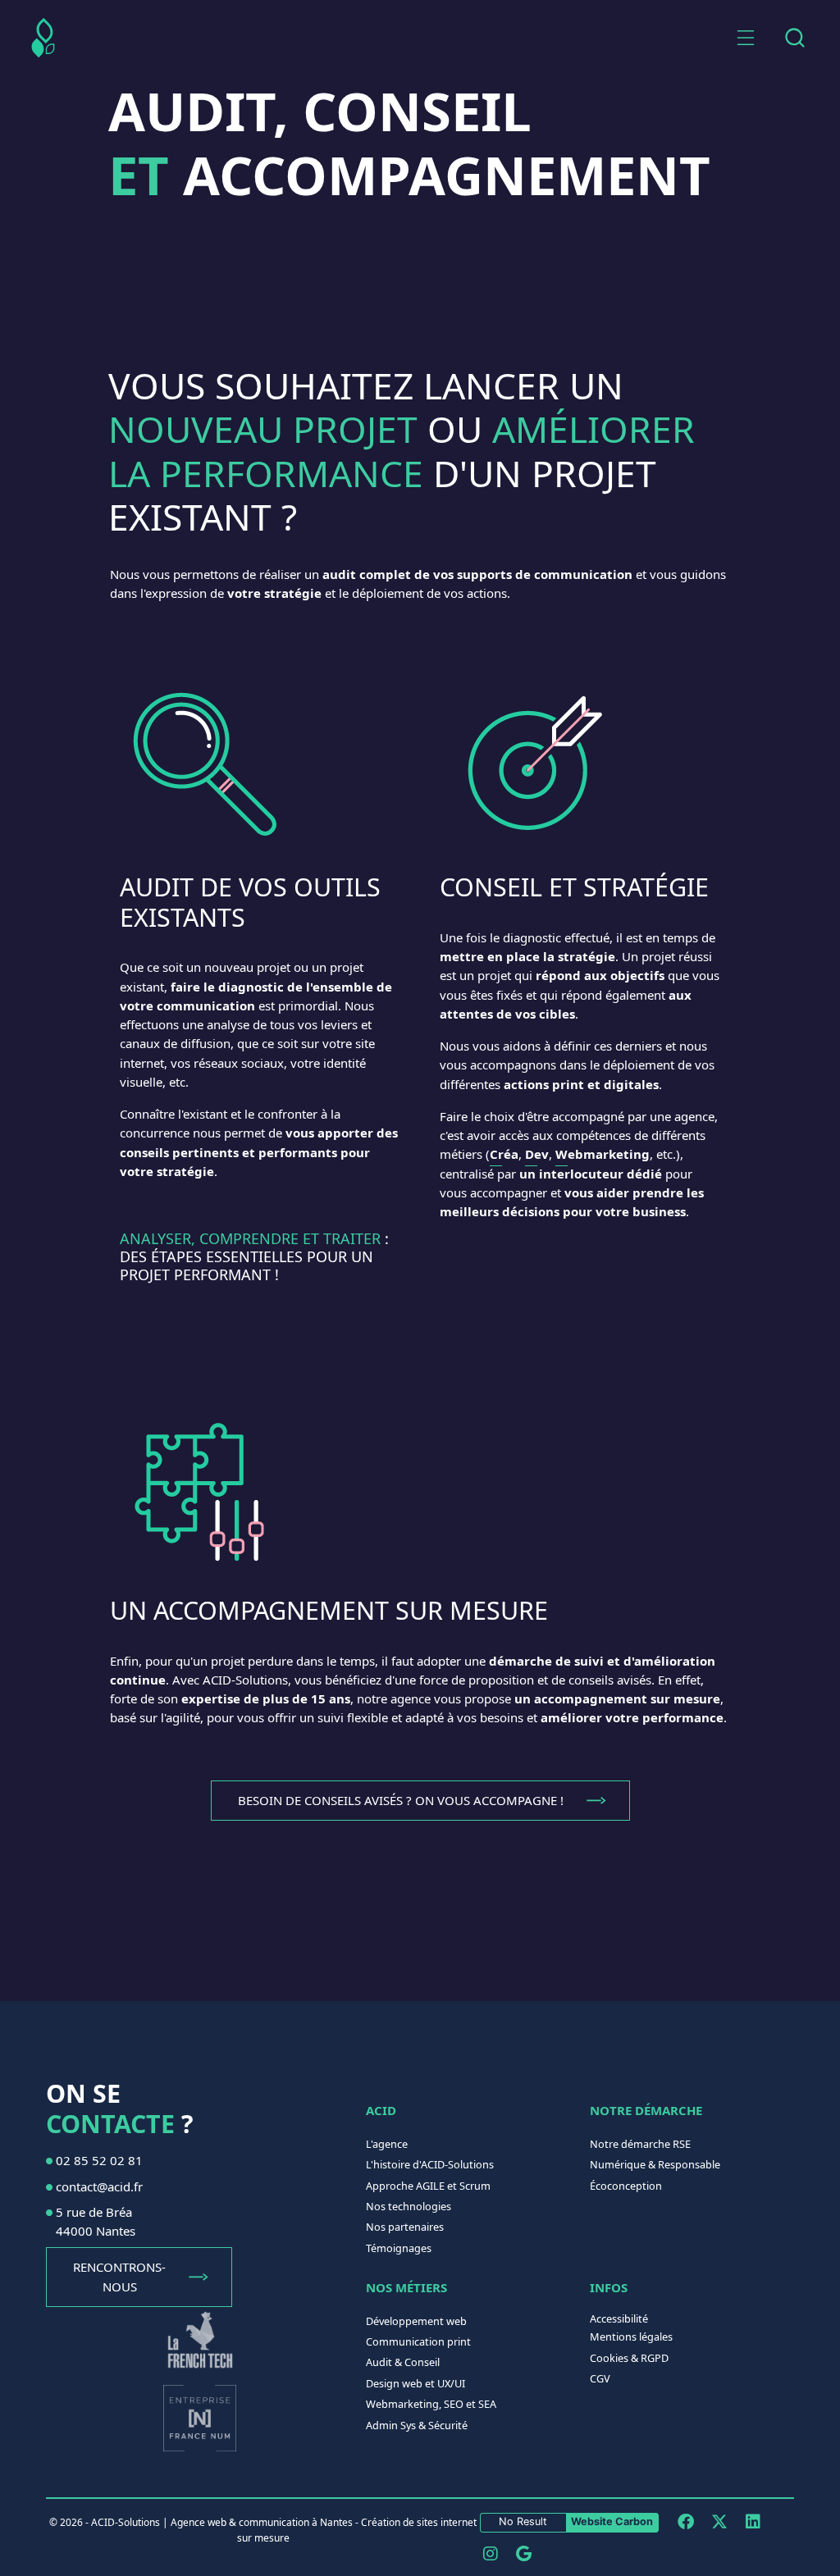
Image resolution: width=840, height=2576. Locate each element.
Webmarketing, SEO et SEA (431, 2404)
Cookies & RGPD (629, 2358)
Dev (537, 1154)
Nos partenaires (405, 2227)
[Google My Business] (524, 2553)
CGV (600, 2378)
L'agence (387, 2144)
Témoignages (399, 2248)
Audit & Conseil (403, 2362)
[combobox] (794, 38)
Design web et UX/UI (415, 2383)
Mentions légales (631, 2337)
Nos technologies (409, 2206)
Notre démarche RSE (640, 2144)
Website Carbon (612, 2521)
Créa (504, 1154)
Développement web (416, 2321)
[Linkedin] (753, 2521)
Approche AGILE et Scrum (428, 2186)
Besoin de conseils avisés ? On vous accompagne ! (401, 1800)
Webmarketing (603, 1154)
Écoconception (626, 2186)
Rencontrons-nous (119, 2276)
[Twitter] (719, 2521)
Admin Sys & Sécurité (417, 2425)
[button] (746, 38)
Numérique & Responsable (655, 2164)
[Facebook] (685, 2521)
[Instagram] (490, 2553)
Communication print (418, 2341)
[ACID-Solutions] (43, 38)
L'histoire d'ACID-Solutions (430, 2164)
